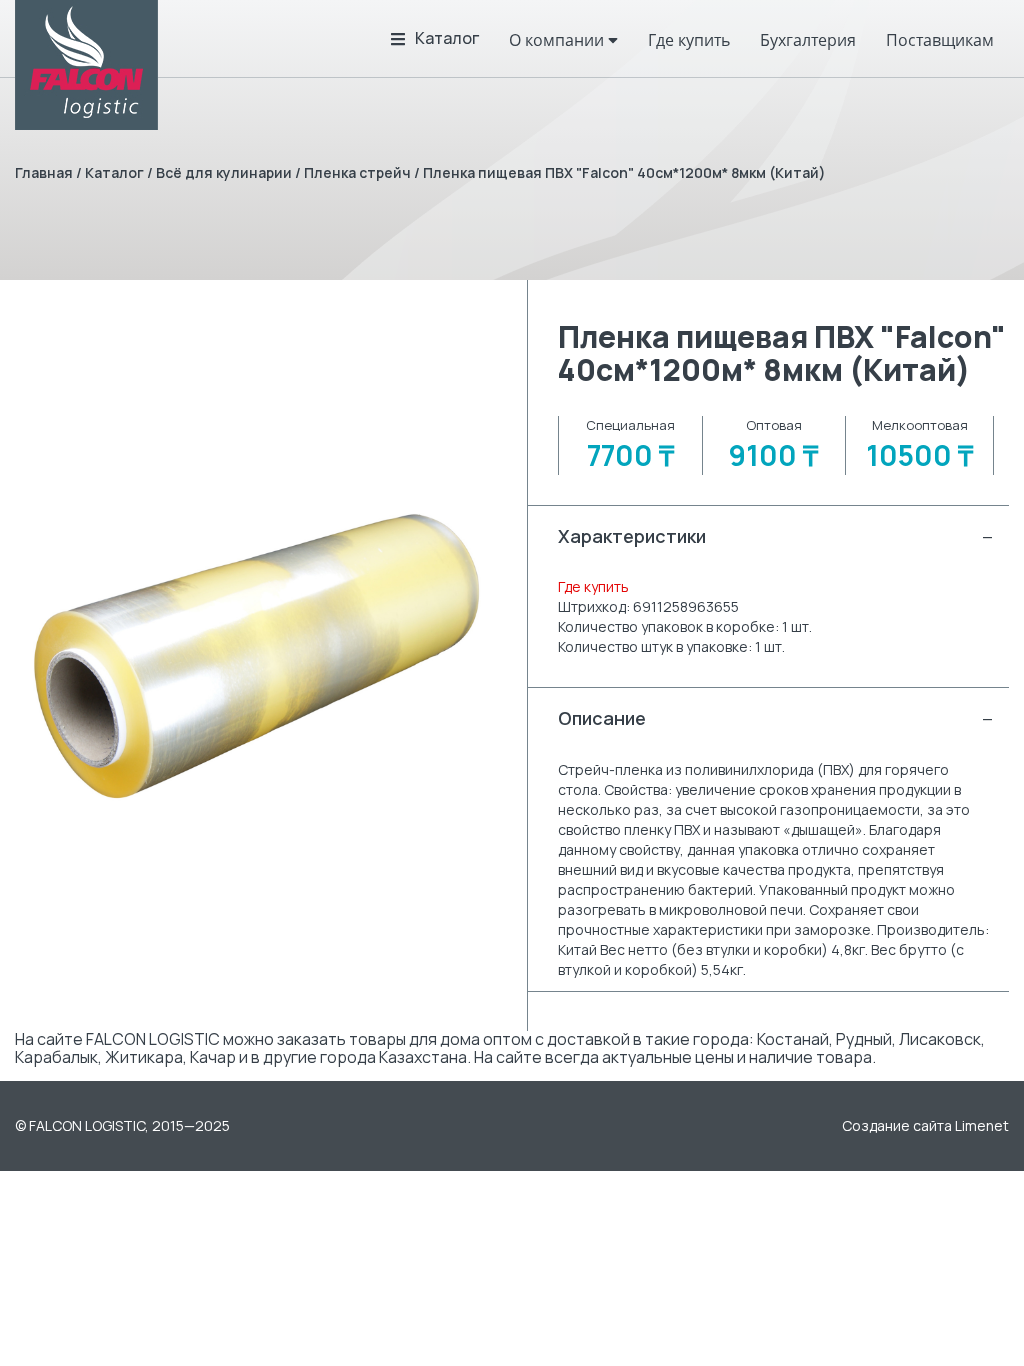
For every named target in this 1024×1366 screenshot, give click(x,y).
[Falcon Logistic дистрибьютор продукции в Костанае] (86, 65)
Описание (776, 718)
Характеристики (776, 536)
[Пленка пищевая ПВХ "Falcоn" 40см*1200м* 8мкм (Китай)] (256, 655)
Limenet (982, 1125)
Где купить (593, 586)
